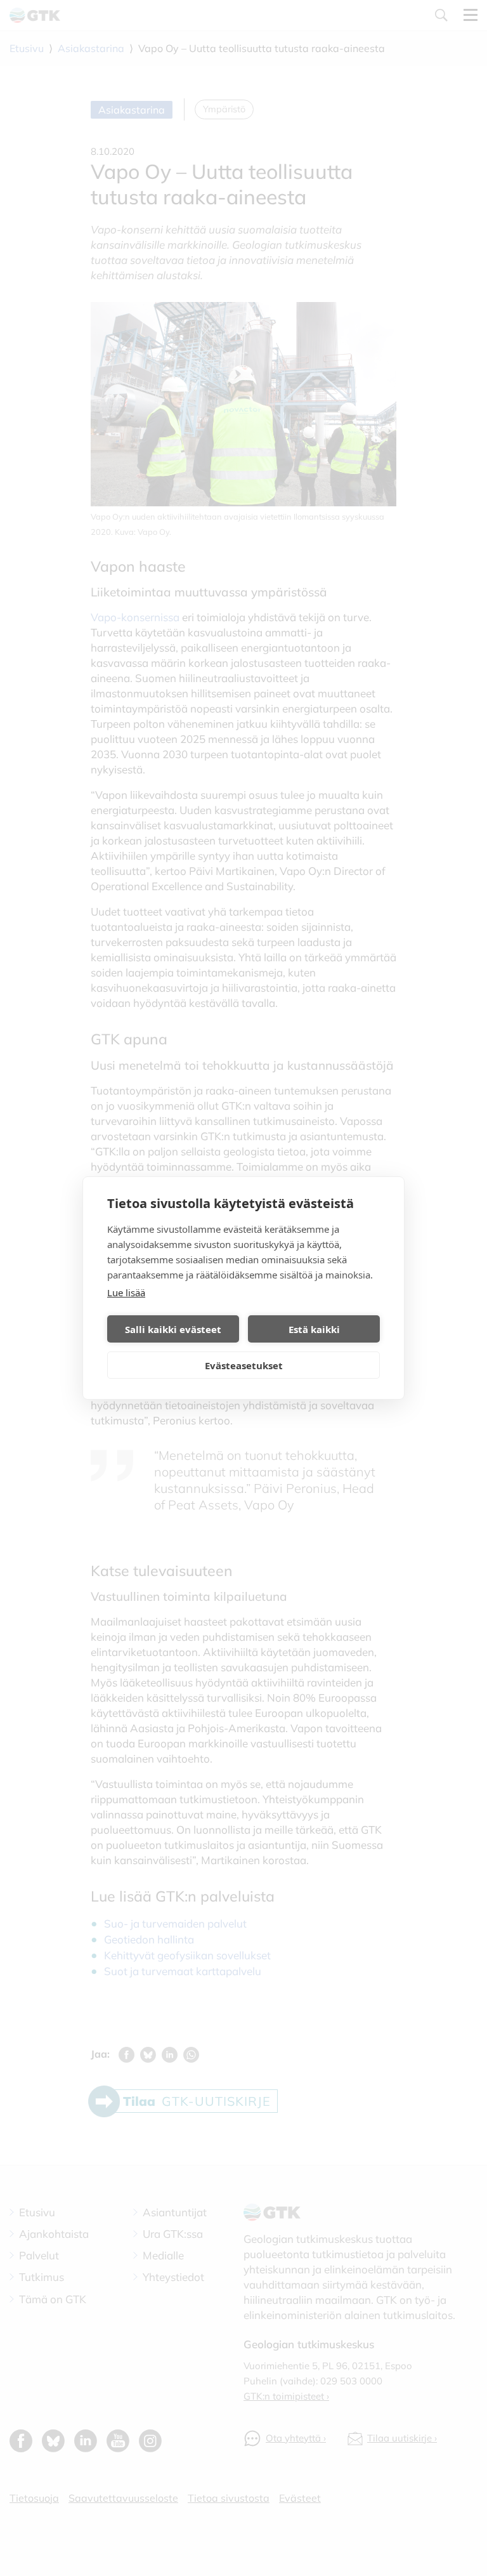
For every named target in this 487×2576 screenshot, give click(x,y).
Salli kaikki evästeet (173, 1329)
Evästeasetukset (244, 1365)
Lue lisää (126, 1292)
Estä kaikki (314, 1329)
